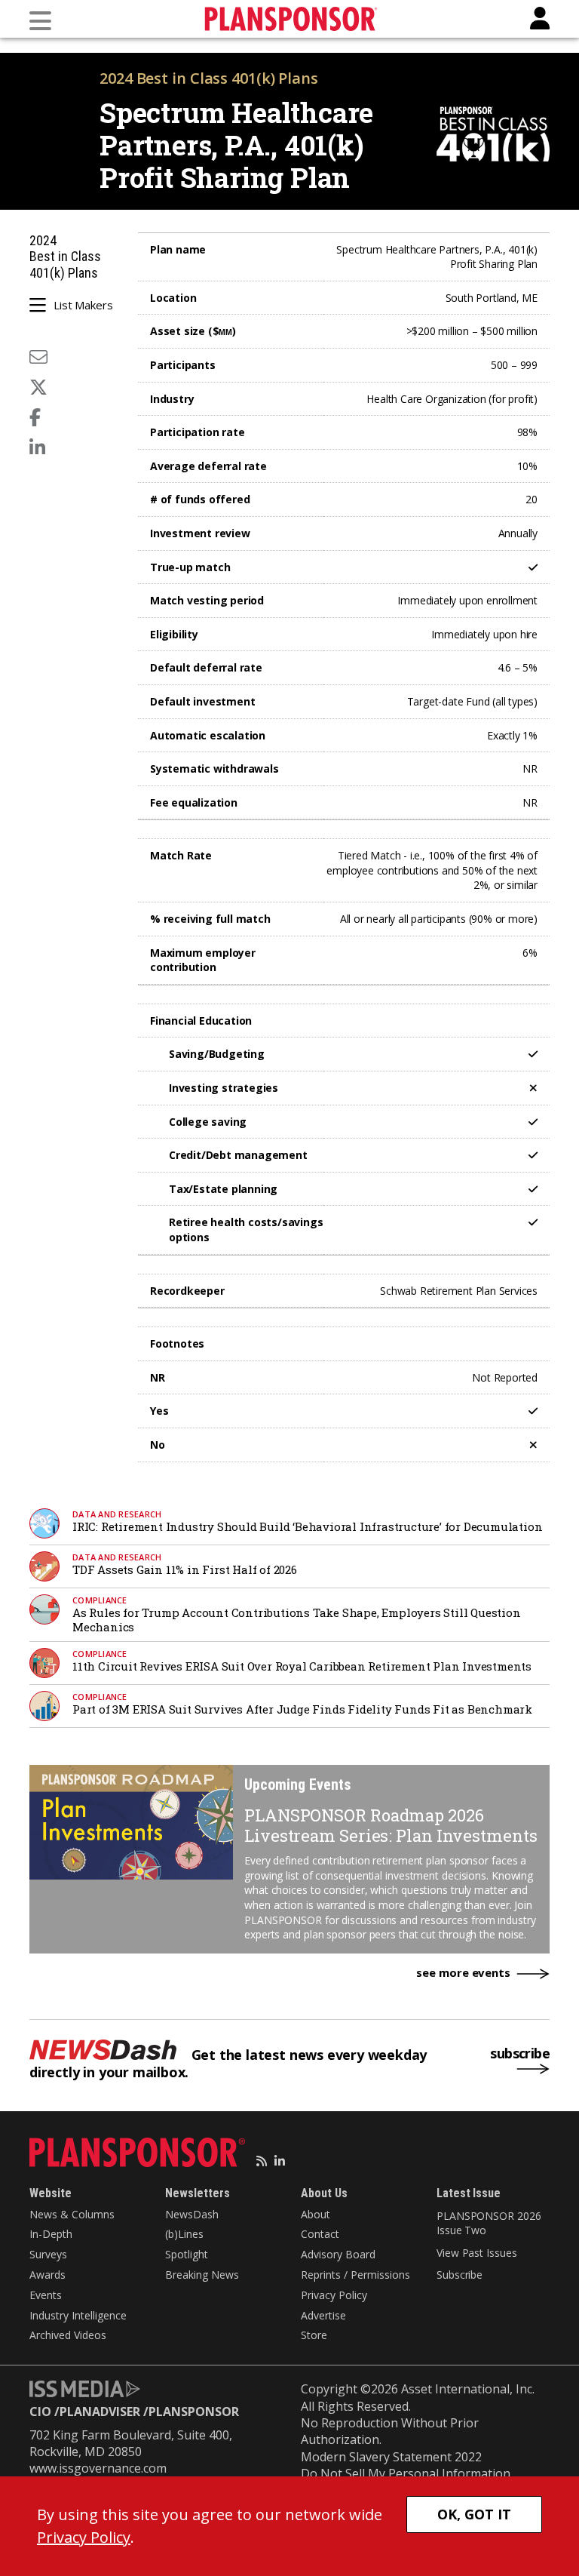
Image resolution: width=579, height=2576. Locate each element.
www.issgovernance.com (98, 2468)
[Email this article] (38, 357)
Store (314, 2335)
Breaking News (202, 2275)
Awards (47, 2275)
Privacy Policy (334, 2295)
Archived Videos (68, 2335)
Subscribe (460, 2275)
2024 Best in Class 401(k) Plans (209, 78)
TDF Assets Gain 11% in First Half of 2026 (185, 1569)
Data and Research (117, 1514)
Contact (320, 2234)
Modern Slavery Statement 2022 (391, 2457)
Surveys (48, 2254)
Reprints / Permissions (355, 2275)
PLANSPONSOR (194, 2412)
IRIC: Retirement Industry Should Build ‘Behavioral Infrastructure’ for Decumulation (307, 1526)
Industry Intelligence (78, 2315)
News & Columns (72, 2214)
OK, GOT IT (474, 2514)
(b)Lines (184, 2234)
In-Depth (51, 2234)
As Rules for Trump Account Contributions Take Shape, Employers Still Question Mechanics (297, 1620)
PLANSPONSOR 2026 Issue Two (489, 2223)
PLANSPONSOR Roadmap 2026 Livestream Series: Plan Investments (391, 1825)
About (316, 2214)
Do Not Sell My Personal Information (406, 2473)
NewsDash (192, 2214)
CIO (40, 2412)
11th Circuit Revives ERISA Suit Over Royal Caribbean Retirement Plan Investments (302, 1666)
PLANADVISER (100, 2412)
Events (46, 2295)
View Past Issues (476, 2253)
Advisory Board (338, 2254)
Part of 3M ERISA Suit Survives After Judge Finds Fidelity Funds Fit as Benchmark (302, 1709)
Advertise (323, 2315)
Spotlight (187, 2254)
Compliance (100, 1600)
